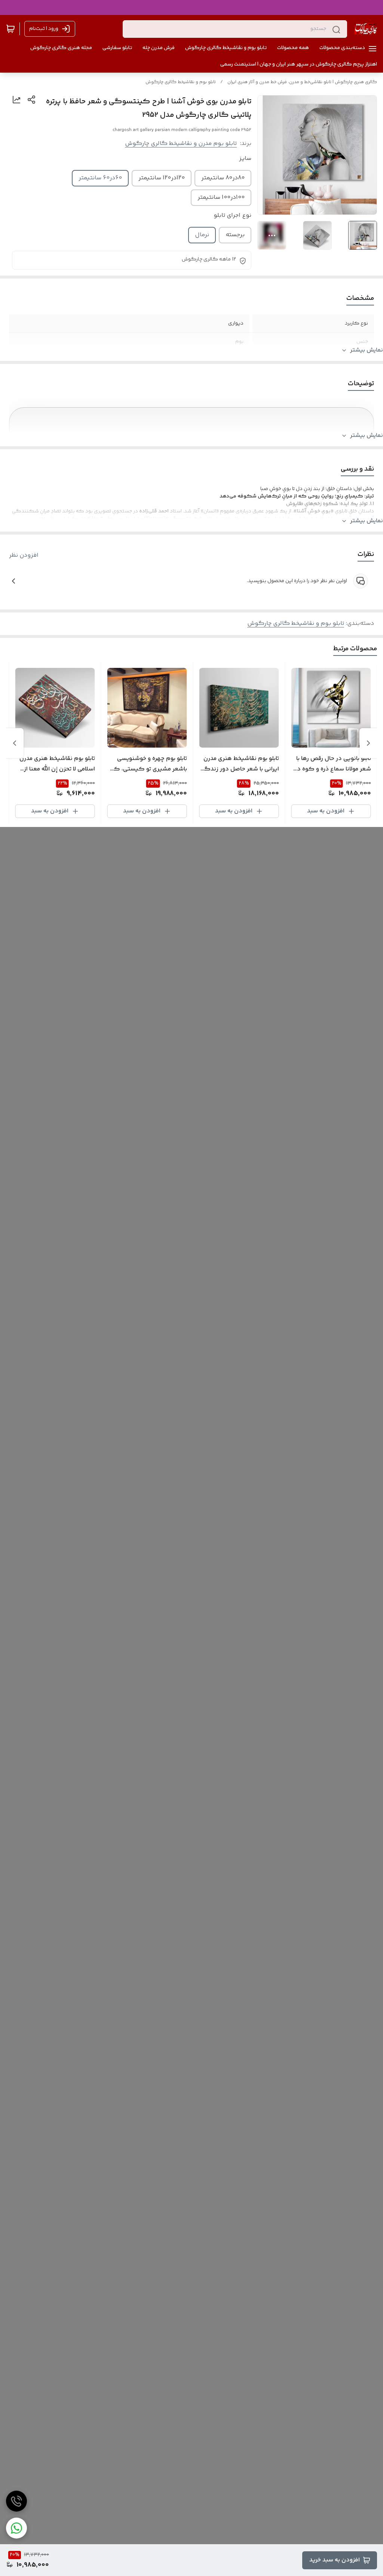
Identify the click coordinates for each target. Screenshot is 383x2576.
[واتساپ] (16, 2528)
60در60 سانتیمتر (100, 178)
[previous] (368, 743)
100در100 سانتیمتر (221, 197)
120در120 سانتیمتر (162, 178)
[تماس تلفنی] (16, 2501)
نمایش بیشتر (367, 350)
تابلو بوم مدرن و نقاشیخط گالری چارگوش (181, 144)
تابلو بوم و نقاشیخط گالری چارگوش (181, 82)
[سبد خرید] (10, 29)
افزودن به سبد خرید (335, 2560)
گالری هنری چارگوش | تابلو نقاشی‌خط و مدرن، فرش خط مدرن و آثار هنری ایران (302, 82)
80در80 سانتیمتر (223, 178)
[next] (15, 743)
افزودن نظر (24, 556)
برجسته (235, 235)
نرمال (202, 235)
